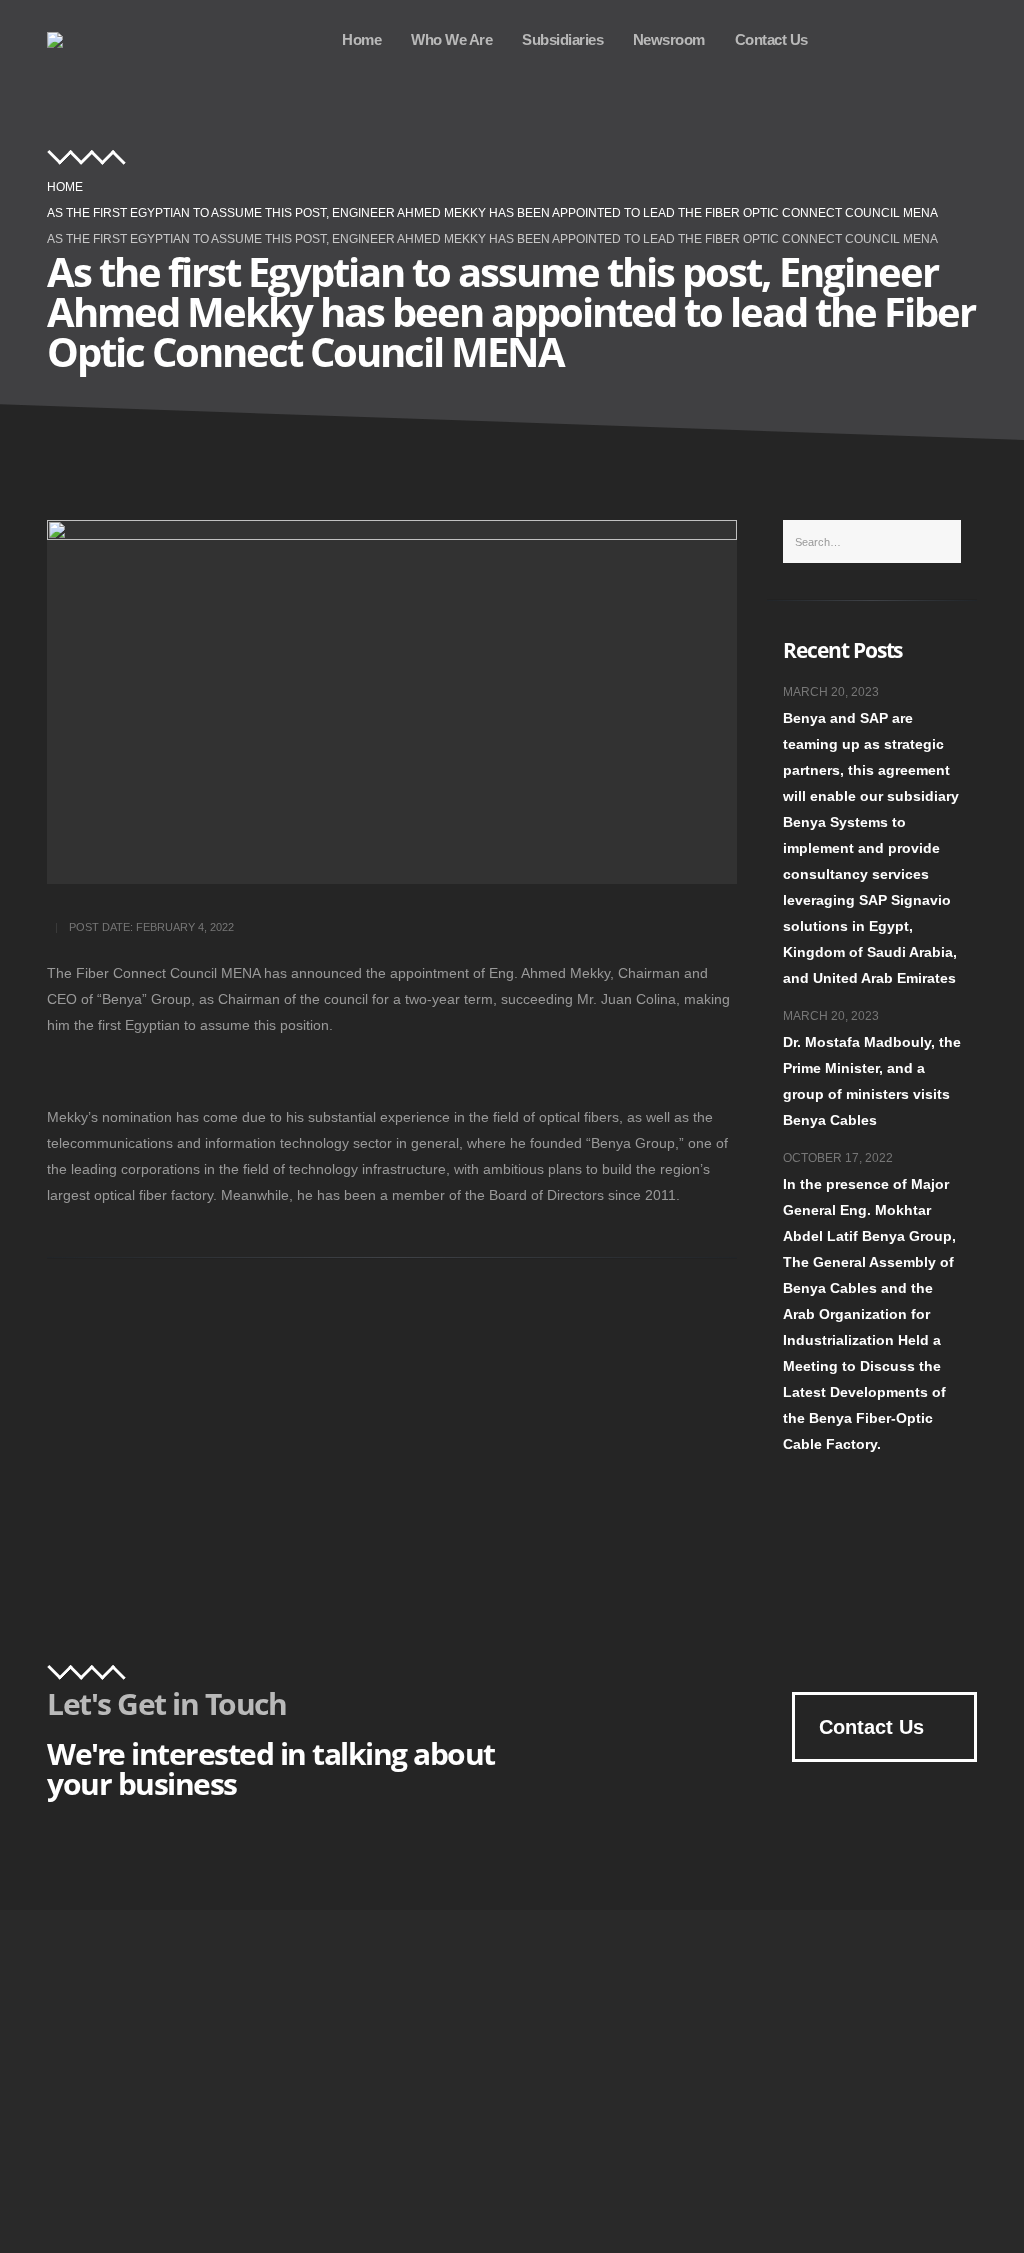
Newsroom (669, 39)
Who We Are (451, 39)
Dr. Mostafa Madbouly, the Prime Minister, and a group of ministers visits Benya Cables (872, 1081)
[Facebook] (952, 39)
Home (361, 39)
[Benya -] (75, 40)
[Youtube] (854, 39)
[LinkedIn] (903, 39)
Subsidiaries (562, 39)
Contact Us (771, 39)
